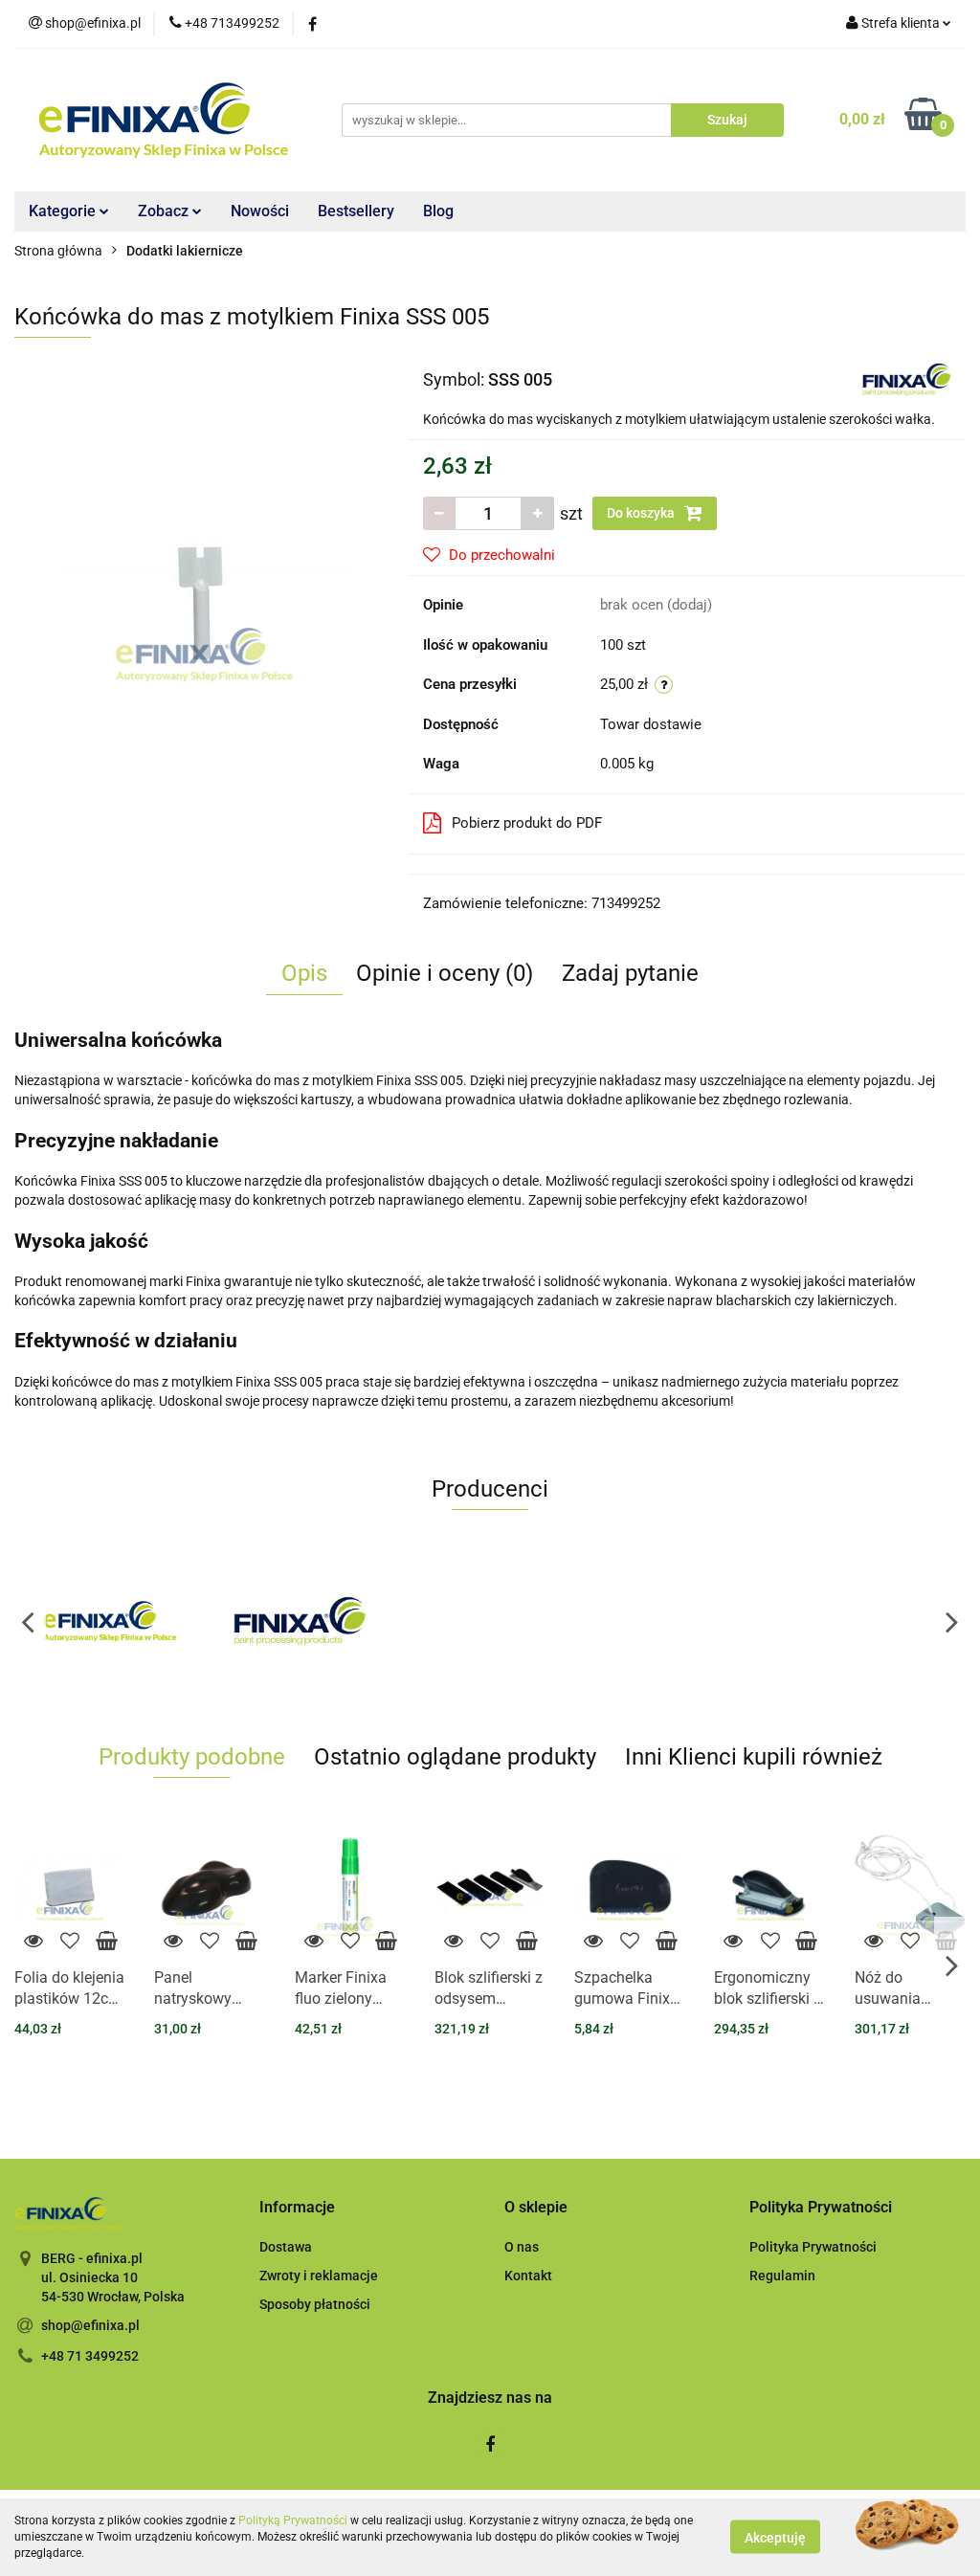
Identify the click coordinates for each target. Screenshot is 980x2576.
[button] (297, 2208)
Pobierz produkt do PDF (527, 823)
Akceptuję (775, 2538)
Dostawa (286, 2247)
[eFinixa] (110, 1621)
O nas (522, 2247)
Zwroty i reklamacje (319, 2276)
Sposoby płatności (315, 2304)
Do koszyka (642, 513)
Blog (438, 211)
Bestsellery (356, 211)
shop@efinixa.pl (90, 2325)
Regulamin (782, 2276)
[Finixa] (907, 378)
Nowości (260, 211)
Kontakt (528, 2276)
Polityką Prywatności (293, 2520)
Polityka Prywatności (813, 2247)
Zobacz (165, 211)
